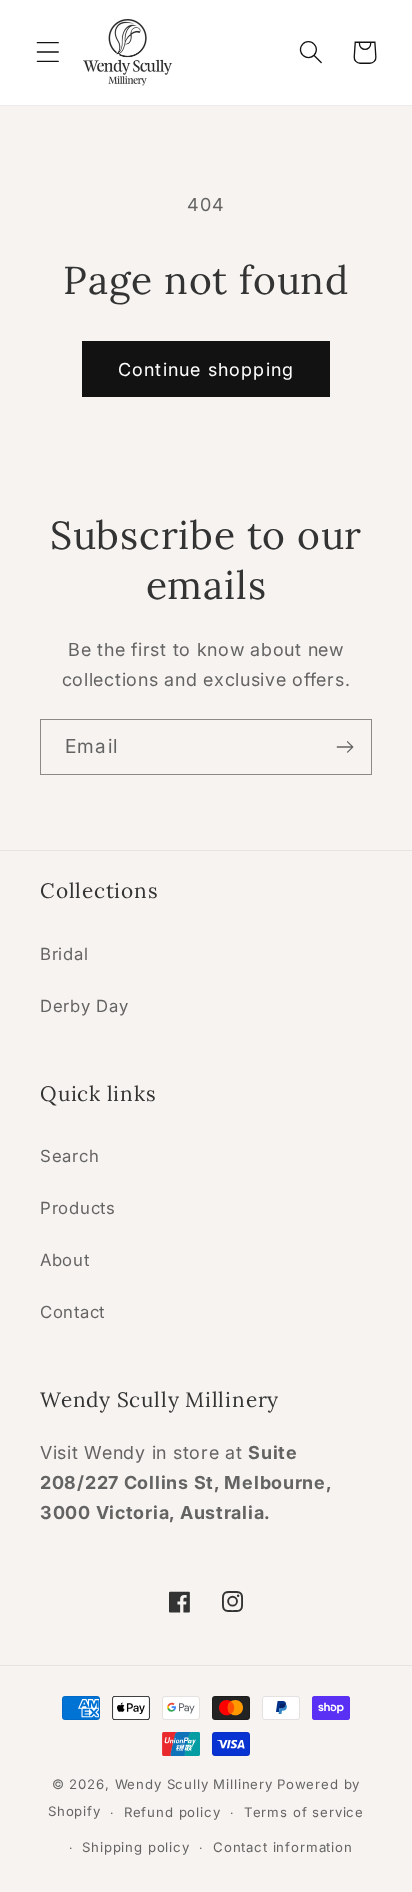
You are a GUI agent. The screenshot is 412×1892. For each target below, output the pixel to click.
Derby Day (84, 1006)
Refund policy (172, 1812)
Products (78, 1208)
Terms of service (304, 1812)
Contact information (283, 1847)
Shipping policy (136, 1847)
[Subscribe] (344, 747)
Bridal (64, 954)
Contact (72, 1312)
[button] (48, 52)
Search (69, 1156)
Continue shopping (206, 369)
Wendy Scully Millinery (194, 1784)
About (65, 1260)
